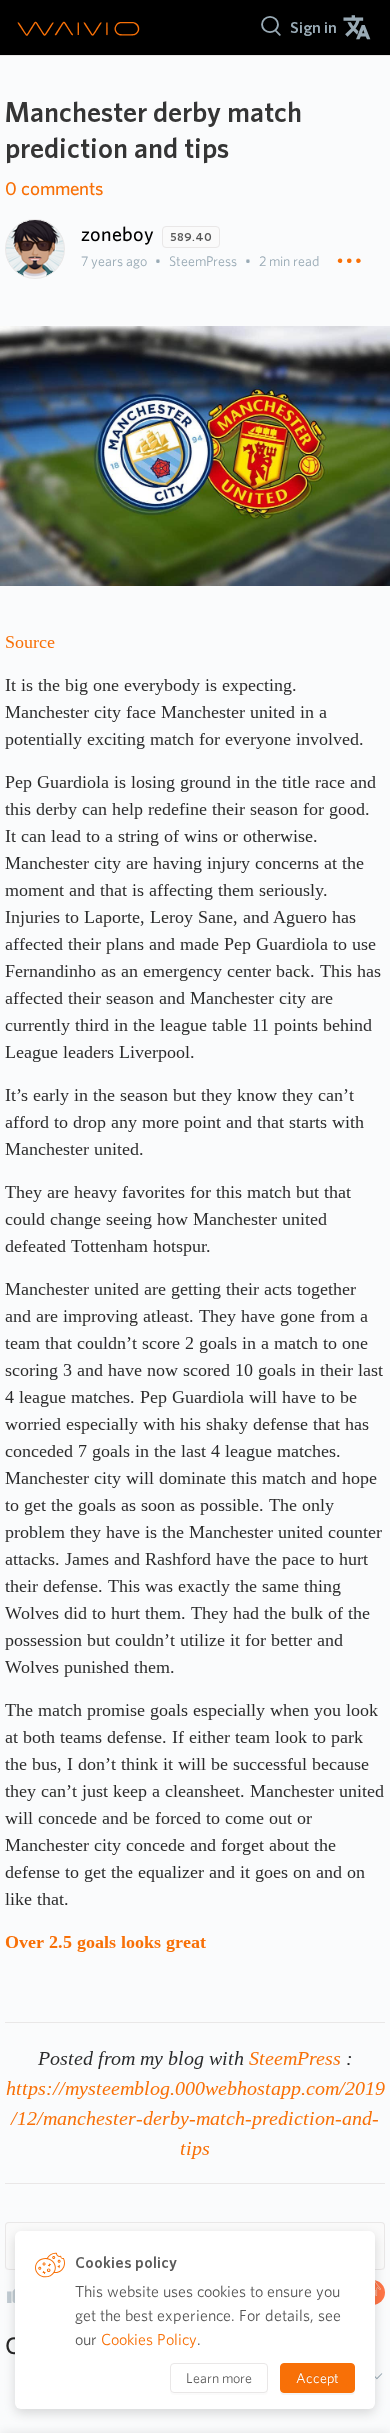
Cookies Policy (149, 2339)
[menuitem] (313, 27)
